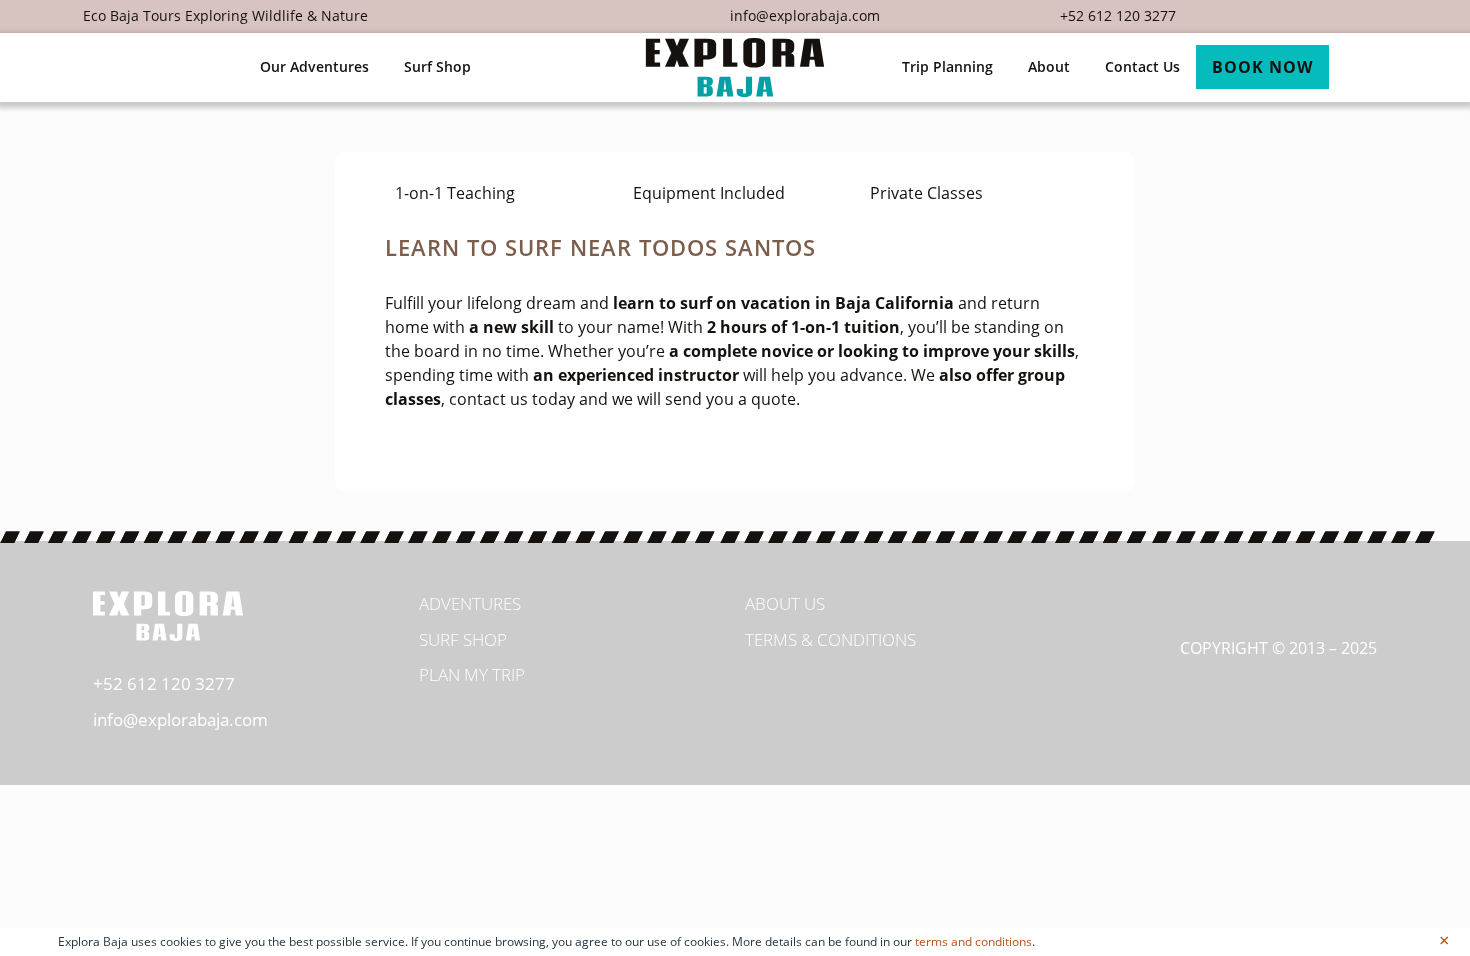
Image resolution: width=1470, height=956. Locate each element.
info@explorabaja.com (805, 15)
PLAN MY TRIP (472, 674)
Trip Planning (947, 66)
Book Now (1262, 67)
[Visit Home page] (735, 67)
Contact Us (1142, 66)
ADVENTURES (470, 603)
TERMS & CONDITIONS (830, 639)
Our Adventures (314, 66)
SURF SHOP (463, 639)
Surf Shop (437, 66)
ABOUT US (785, 603)
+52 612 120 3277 (1118, 15)
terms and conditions (973, 941)
